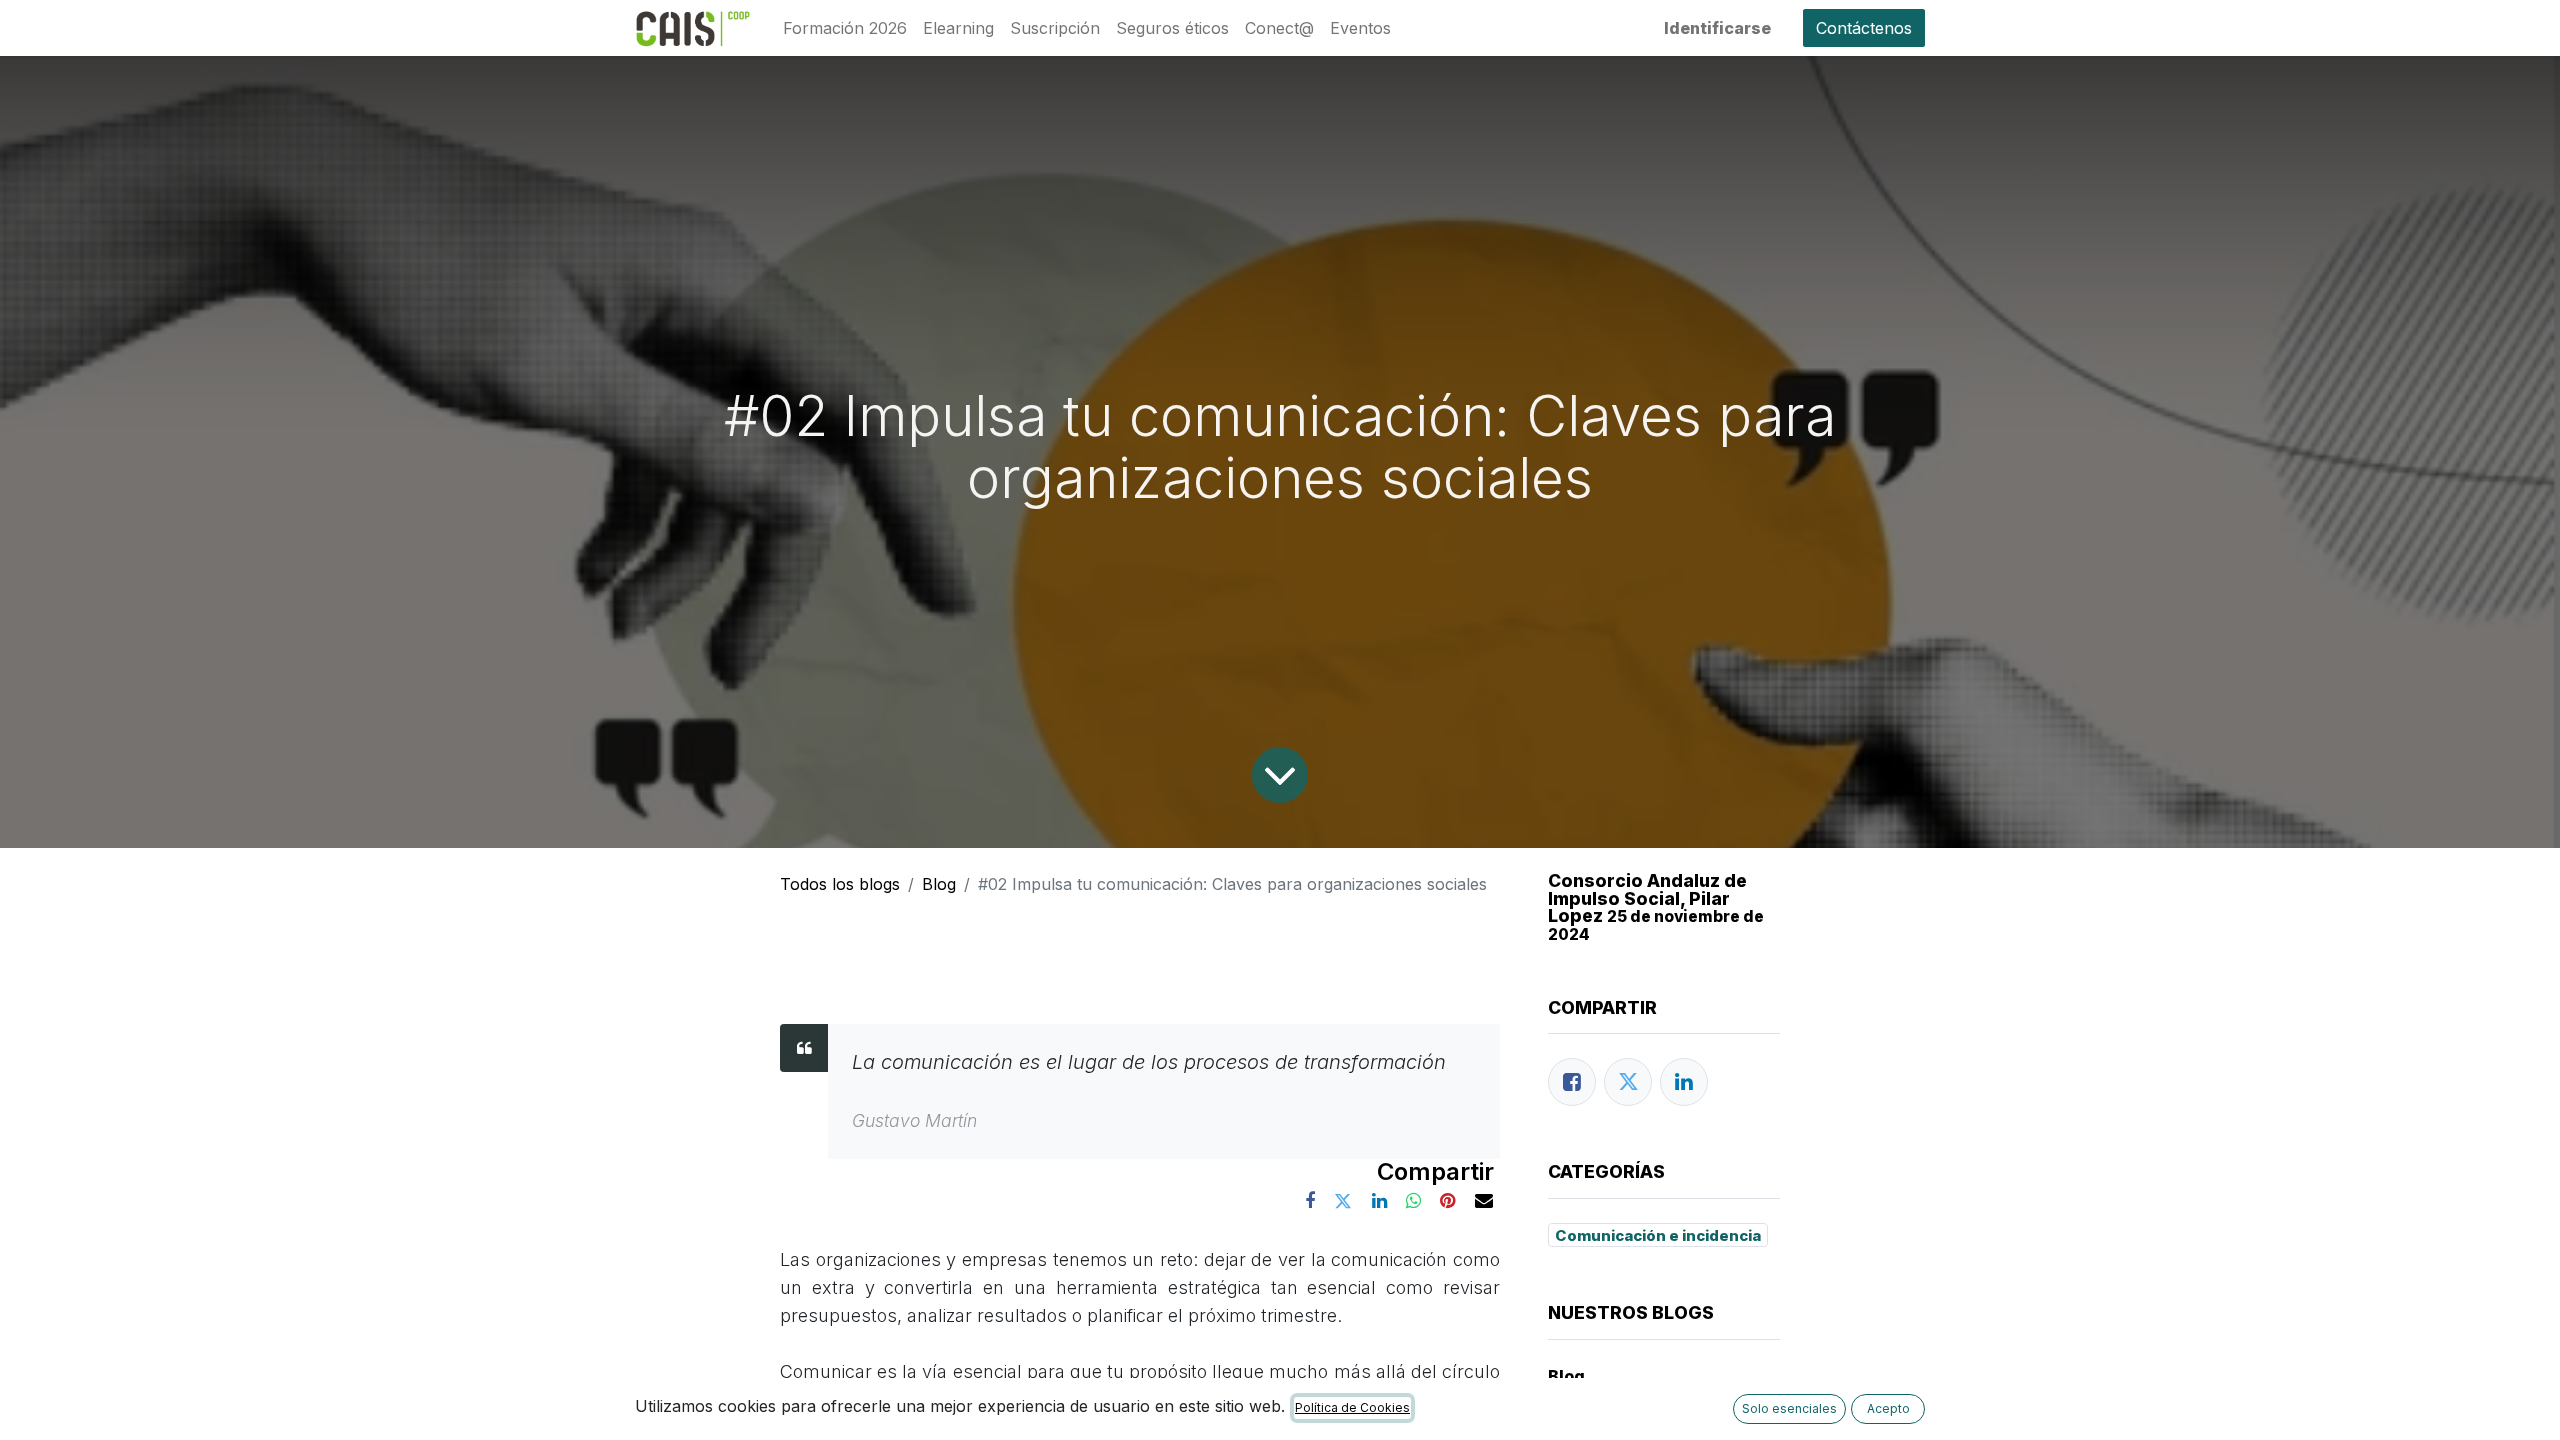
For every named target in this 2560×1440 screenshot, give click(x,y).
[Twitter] (1628, 1082)
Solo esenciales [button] (1789, 1408)
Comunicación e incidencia (1658, 1235)
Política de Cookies (1352, 1407)
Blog (939, 884)
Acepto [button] (1888, 1408)
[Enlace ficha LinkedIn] (1684, 1082)
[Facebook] (1572, 1082)
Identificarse (1717, 28)
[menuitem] (845, 28)
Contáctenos (1864, 28)
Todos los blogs (840, 884)
